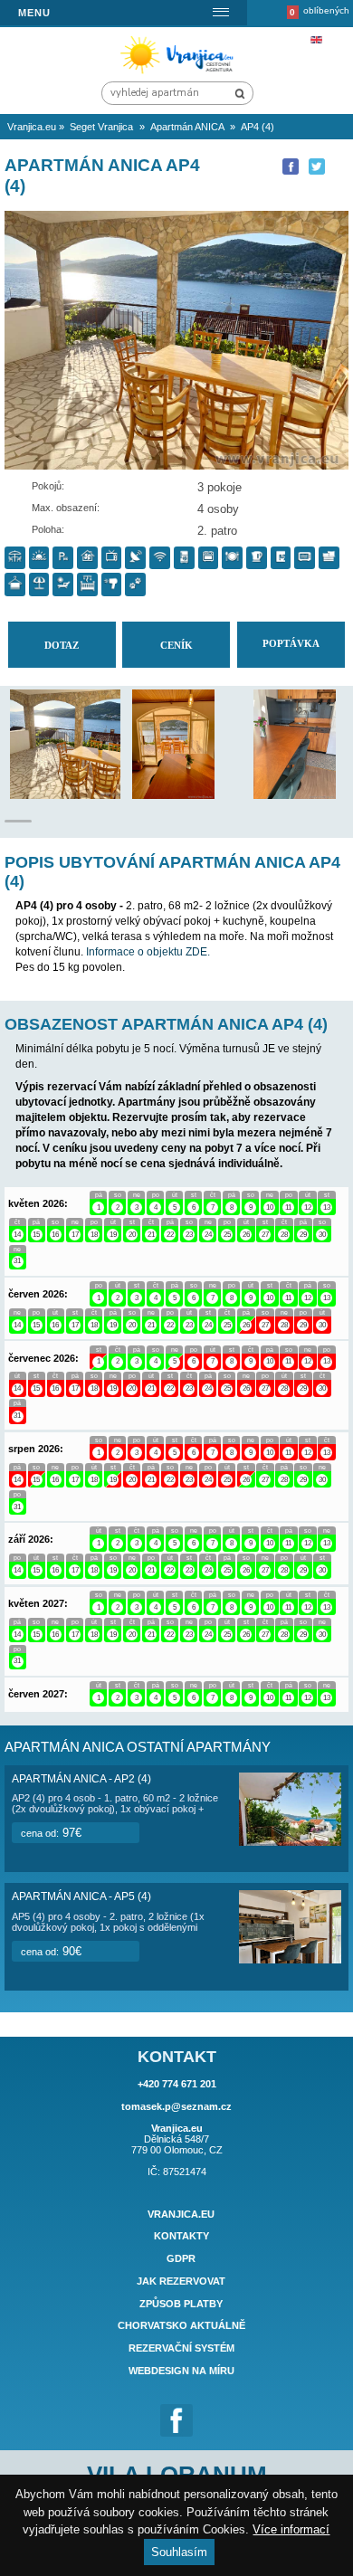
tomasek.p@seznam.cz (176, 2106)
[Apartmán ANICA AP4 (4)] (83, 795)
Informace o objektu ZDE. (148, 952)
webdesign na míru (181, 2371)
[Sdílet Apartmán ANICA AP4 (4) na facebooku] (291, 166)
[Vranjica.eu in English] (316, 40)
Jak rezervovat (181, 2281)
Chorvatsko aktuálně (181, 2326)
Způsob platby (181, 2304)
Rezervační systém (181, 2348)
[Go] (240, 93)
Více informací (291, 2529)
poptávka (291, 643)
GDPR (181, 2258)
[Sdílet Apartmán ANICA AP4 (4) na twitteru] (317, 166)
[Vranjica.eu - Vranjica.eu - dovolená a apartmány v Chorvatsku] (180, 73)
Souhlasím (179, 2552)
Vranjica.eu (181, 2214)
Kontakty (181, 2237)
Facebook (176, 2420)
